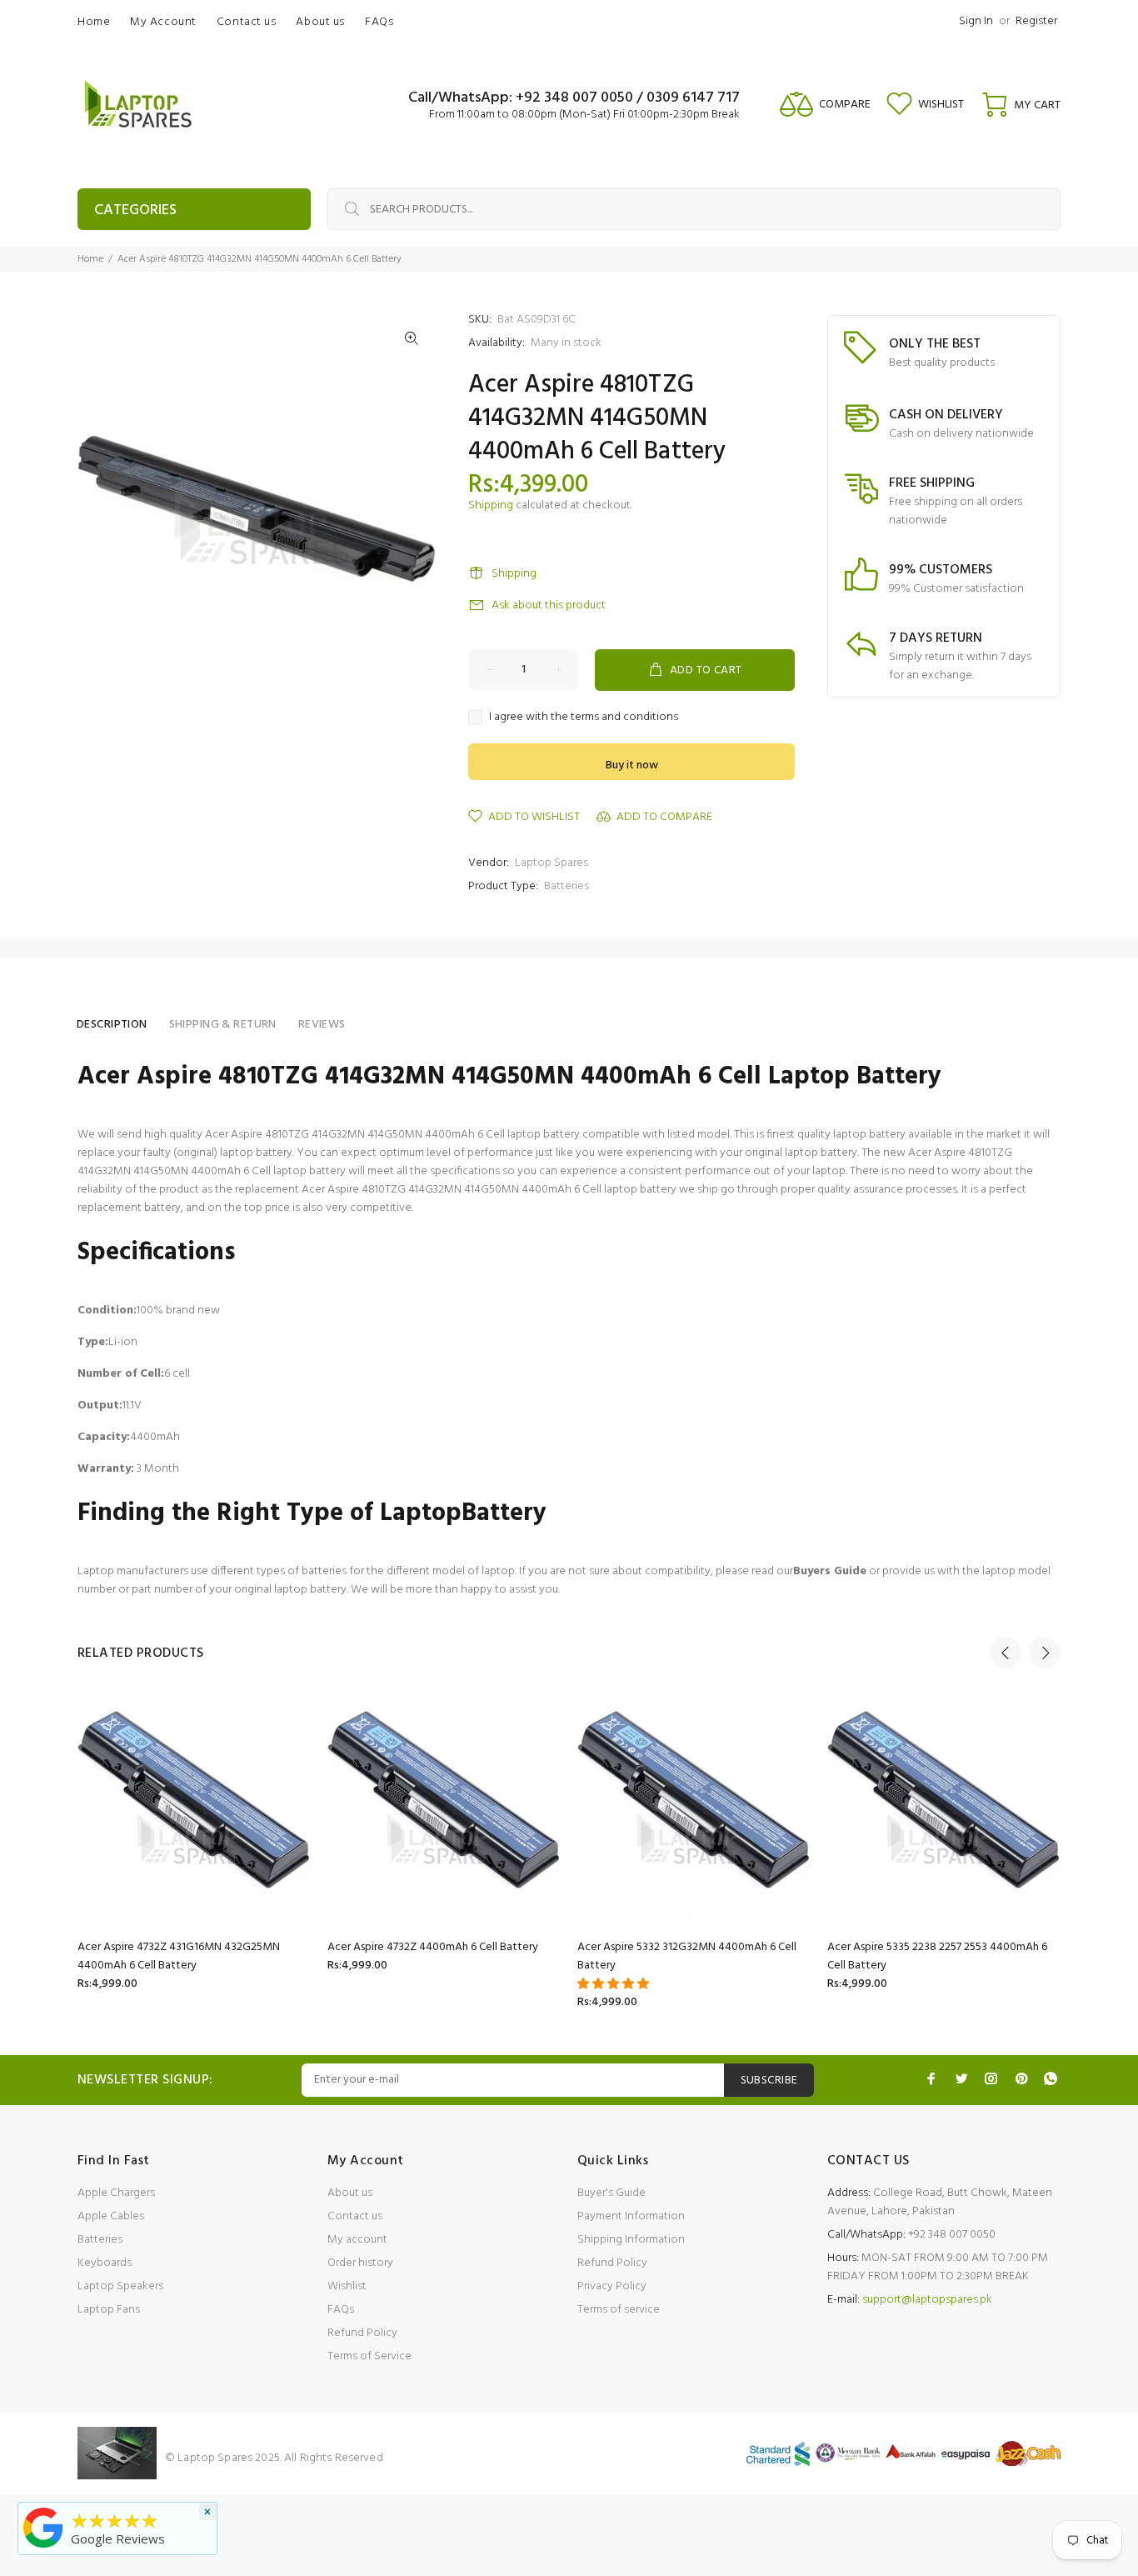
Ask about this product (549, 605)
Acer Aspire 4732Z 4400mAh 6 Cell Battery (433, 1947)
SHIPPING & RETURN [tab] (223, 1025)
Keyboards (105, 2263)
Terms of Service (369, 2356)
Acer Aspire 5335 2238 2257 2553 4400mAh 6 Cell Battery (937, 1956)
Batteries (567, 886)
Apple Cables (111, 2216)
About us (350, 2193)
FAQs (341, 2310)
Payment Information (631, 2216)
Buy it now (632, 765)
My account (357, 2240)
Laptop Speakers (120, 2286)
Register (1036, 21)
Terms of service (619, 2310)
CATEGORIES (135, 210)
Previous (1006, 1653)
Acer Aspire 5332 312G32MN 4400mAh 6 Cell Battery (687, 1956)
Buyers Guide (830, 1571)
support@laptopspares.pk (927, 2300)
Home (90, 259)
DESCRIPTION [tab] (112, 1025)
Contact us (355, 2216)
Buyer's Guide (611, 2193)
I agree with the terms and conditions (584, 718)
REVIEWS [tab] (322, 1025)
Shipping (491, 505)
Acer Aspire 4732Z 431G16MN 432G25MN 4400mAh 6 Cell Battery (179, 1956)
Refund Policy (362, 2333)
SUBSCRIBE (769, 2081)
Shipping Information (631, 2240)
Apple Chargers (116, 2193)
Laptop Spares (552, 863)
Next (1045, 1653)
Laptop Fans (109, 2310)
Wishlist (347, 2286)
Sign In (976, 21)
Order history (360, 2263)
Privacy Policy (612, 2286)
